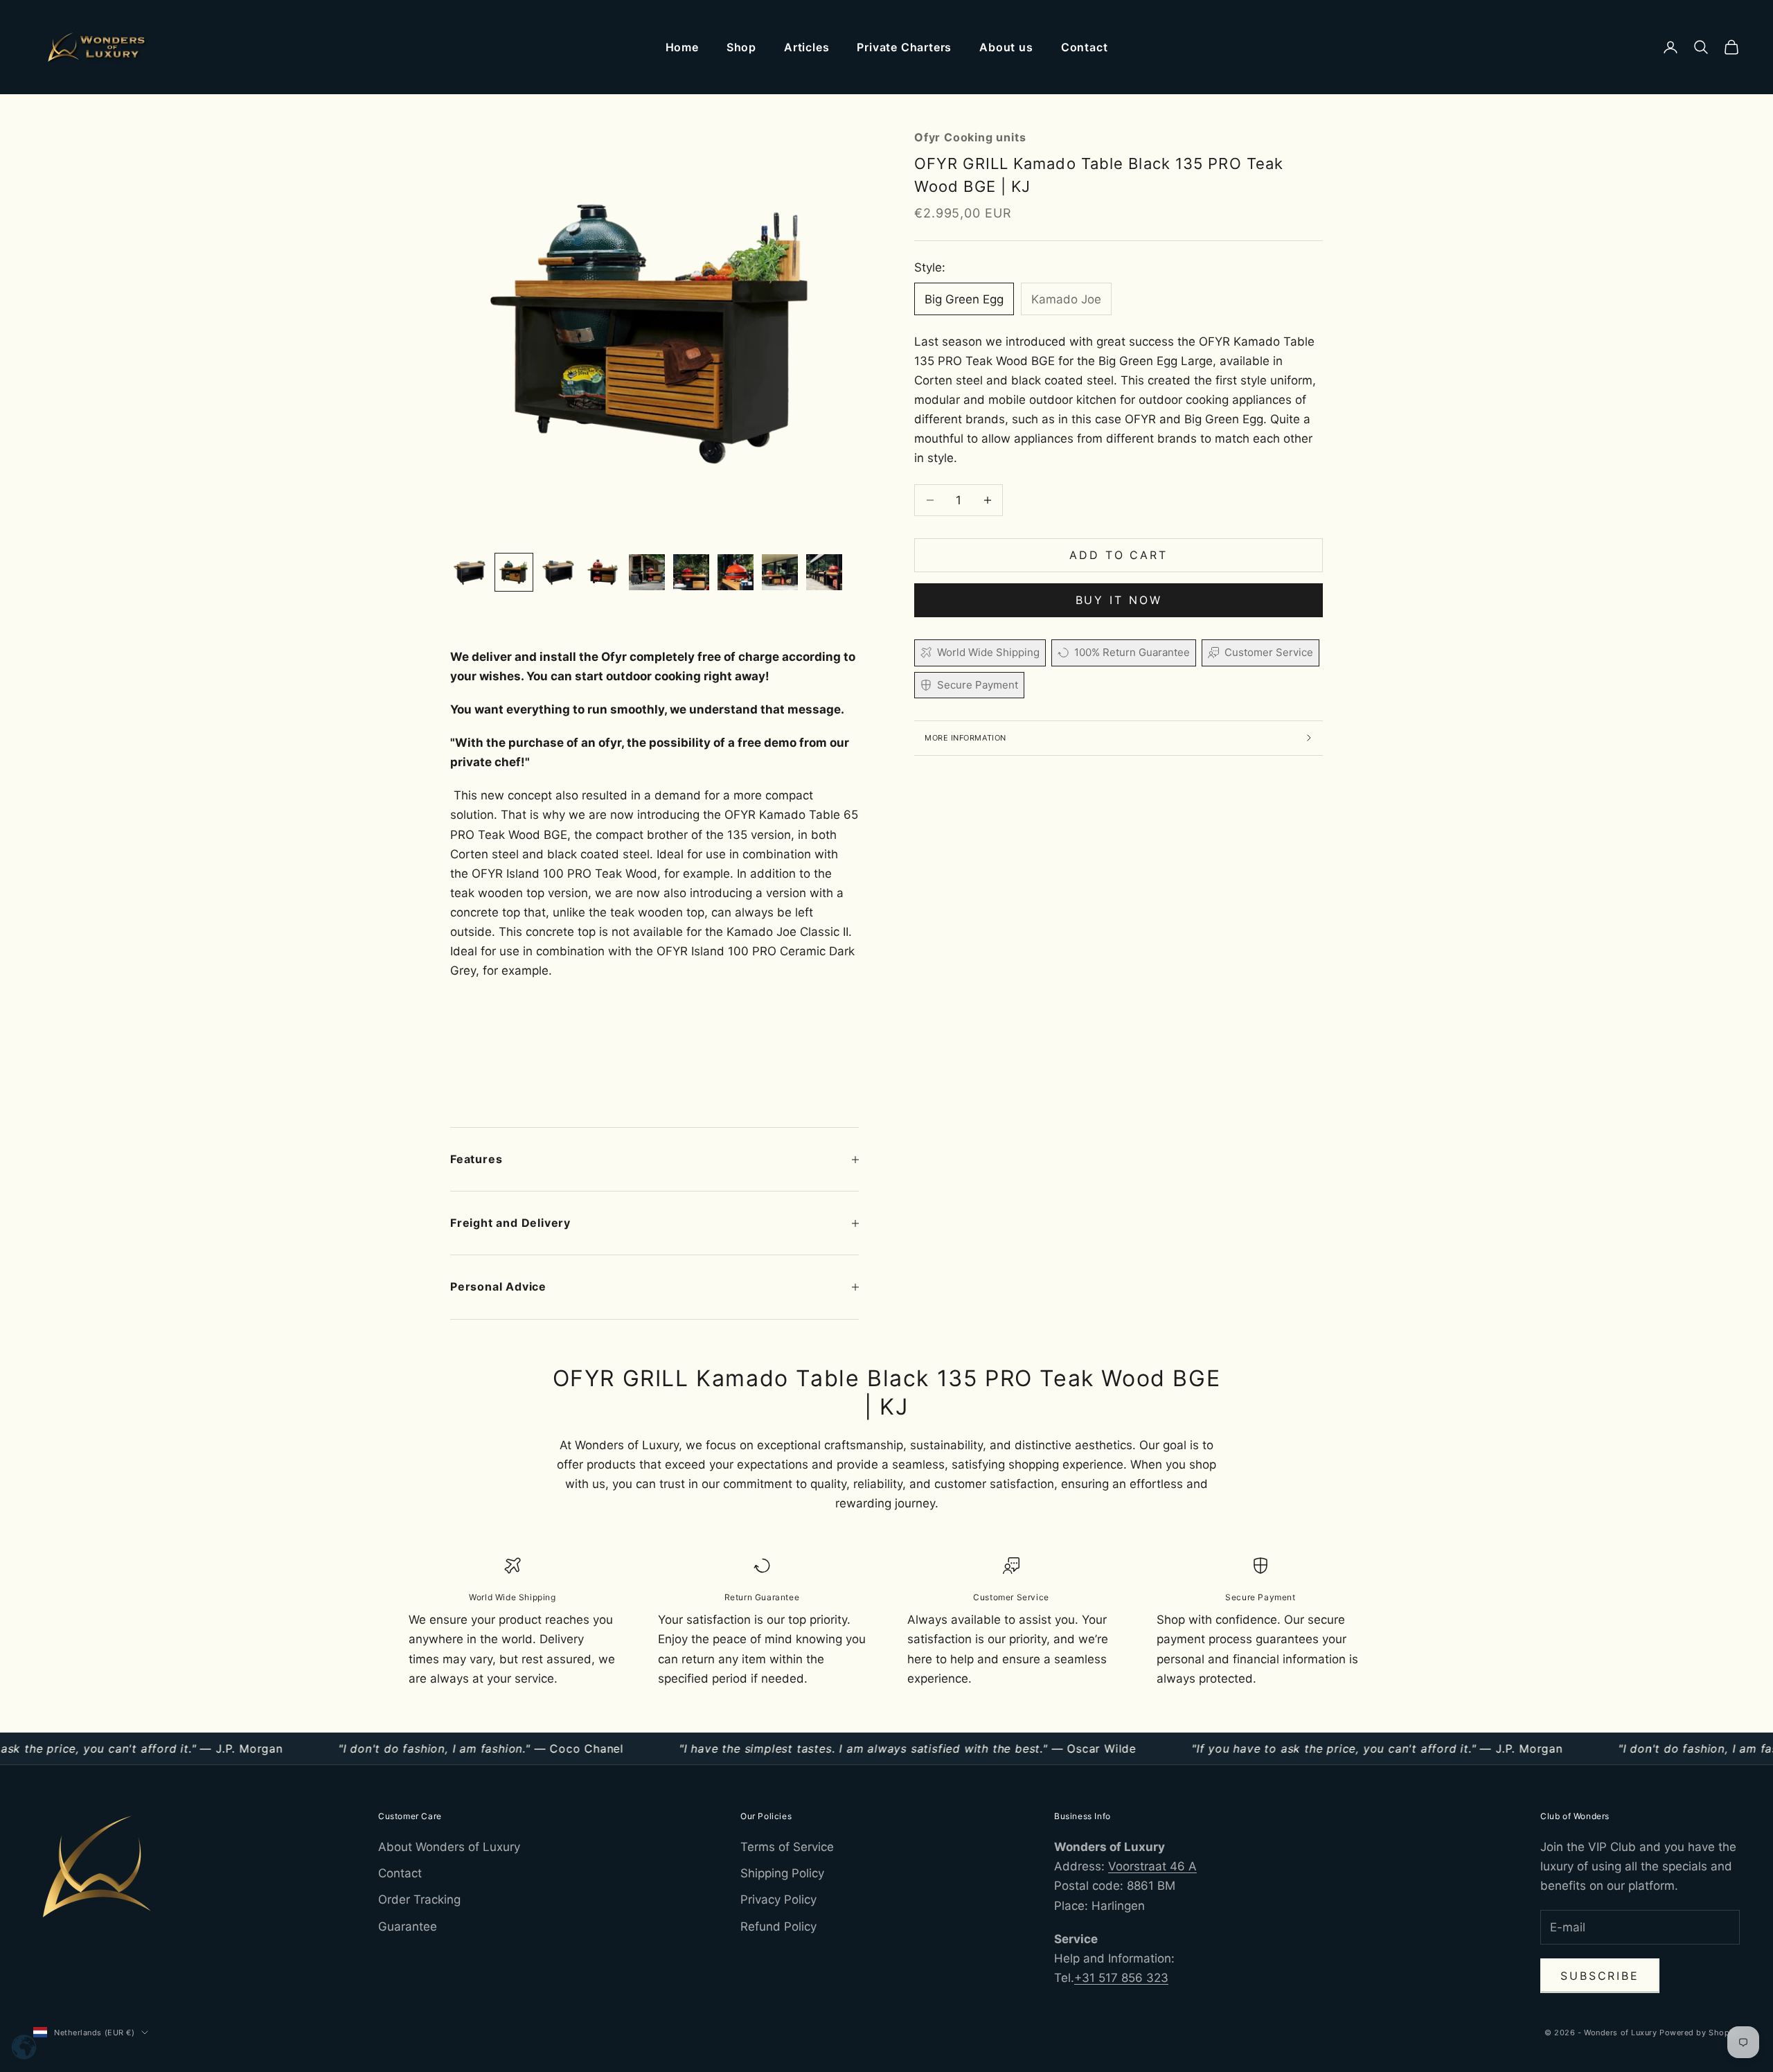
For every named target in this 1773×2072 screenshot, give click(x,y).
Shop (741, 47)
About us (1006, 47)
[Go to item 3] (558, 572)
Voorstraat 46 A (1152, 1866)
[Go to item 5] (647, 572)
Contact (1085, 47)
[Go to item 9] (824, 572)
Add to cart (1119, 555)
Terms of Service (787, 1847)
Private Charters (904, 47)
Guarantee (408, 1927)
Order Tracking (419, 1900)
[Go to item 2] (514, 572)
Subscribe (1600, 1976)
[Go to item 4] (603, 572)
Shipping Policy (782, 1873)
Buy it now (1119, 600)
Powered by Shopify (1700, 2033)
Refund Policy (778, 1927)
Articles (807, 47)
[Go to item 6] (691, 572)
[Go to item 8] (780, 572)
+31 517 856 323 (1121, 1978)
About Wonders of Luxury (449, 1847)
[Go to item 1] (470, 572)
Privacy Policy (778, 1900)
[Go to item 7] (736, 572)
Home (682, 47)
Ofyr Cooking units (970, 137)
